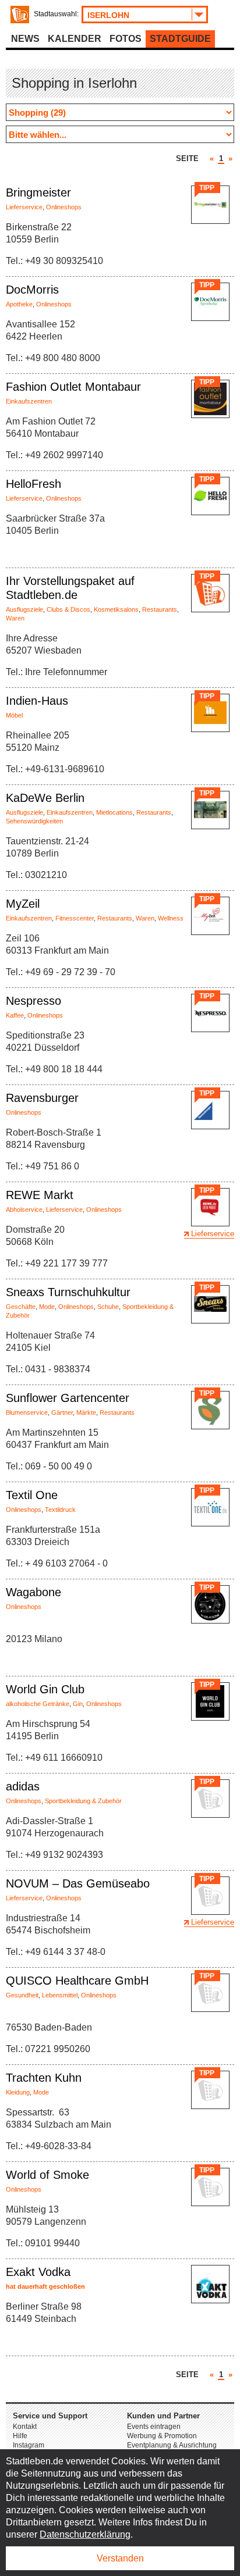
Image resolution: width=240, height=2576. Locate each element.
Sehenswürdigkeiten (34, 821)
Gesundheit (22, 1995)
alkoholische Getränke (38, 1704)
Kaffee (15, 1015)
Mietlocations (114, 812)
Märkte (86, 1412)
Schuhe (108, 1307)
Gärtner (62, 1412)
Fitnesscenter (75, 918)
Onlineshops (64, 207)
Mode (47, 1307)
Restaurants (160, 609)
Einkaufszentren (29, 401)
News (25, 39)
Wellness (171, 918)
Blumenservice (27, 1412)
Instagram (29, 2445)
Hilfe (20, 2436)
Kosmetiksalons (116, 609)
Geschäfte (21, 1307)
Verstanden (120, 2558)
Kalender (75, 39)
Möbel (14, 715)
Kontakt (25, 2427)
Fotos (126, 39)
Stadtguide (180, 39)
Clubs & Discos (68, 609)
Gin (78, 1704)
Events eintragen (154, 2427)
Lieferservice (24, 207)
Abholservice (24, 1209)
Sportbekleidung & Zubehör (83, 1801)
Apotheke (19, 304)
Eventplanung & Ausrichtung (172, 2445)
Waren (15, 618)
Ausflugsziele (24, 609)
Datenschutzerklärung (85, 2534)
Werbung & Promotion (162, 2436)
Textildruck (60, 1510)
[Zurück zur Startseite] (20, 15)
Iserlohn (108, 15)
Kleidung (18, 2092)
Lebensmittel (60, 1995)
